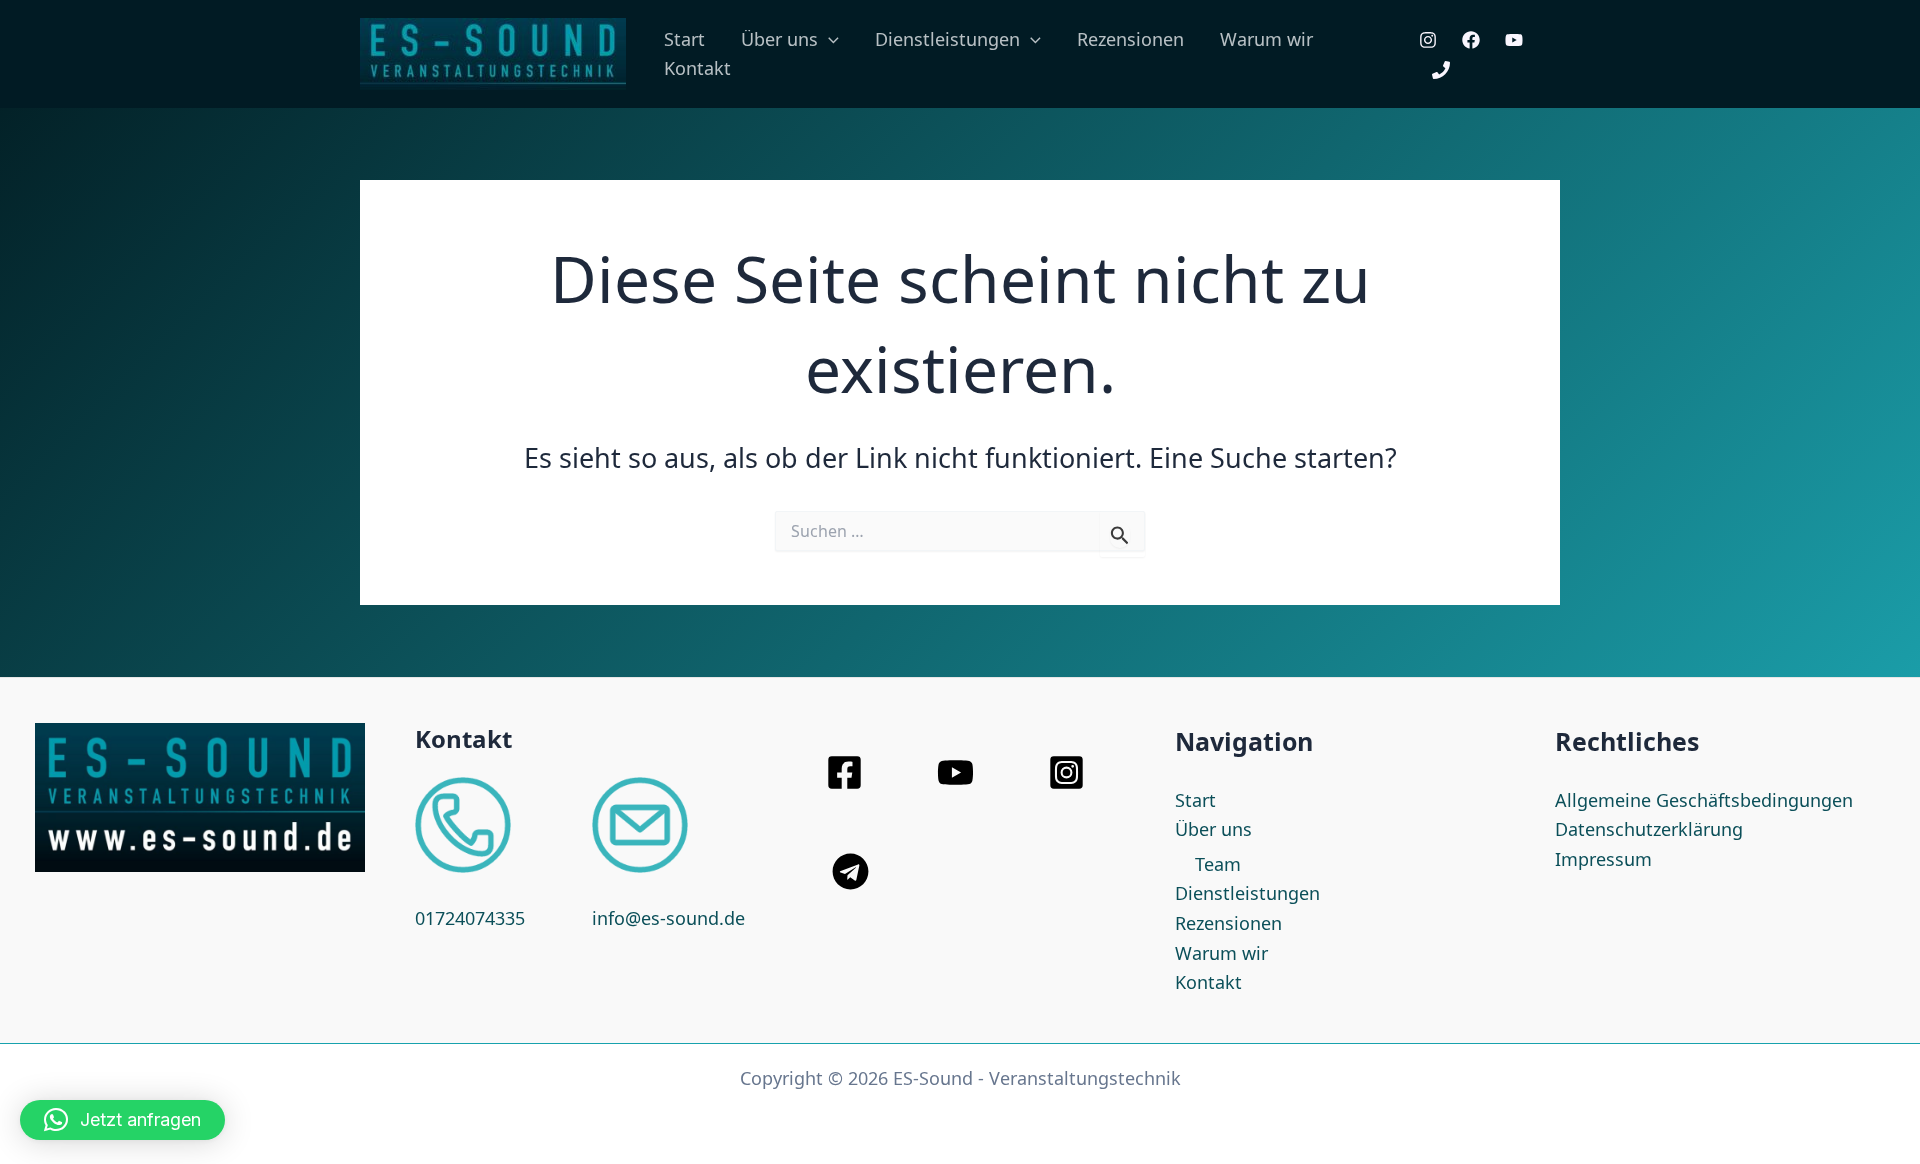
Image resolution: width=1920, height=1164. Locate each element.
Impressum (1603, 859)
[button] (828, 39)
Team (1218, 864)
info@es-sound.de (668, 918)
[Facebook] (1471, 40)
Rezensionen (1130, 39)
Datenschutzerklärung (1649, 829)
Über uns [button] (779, 39)
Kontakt (697, 68)
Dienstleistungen (1247, 893)
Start (684, 39)
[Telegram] (850, 871)
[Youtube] (1514, 40)
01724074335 (470, 918)
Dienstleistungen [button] (947, 39)
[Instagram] (1428, 40)
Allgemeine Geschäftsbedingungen (1704, 800)
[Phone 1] (1441, 70)
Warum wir (1266, 39)
